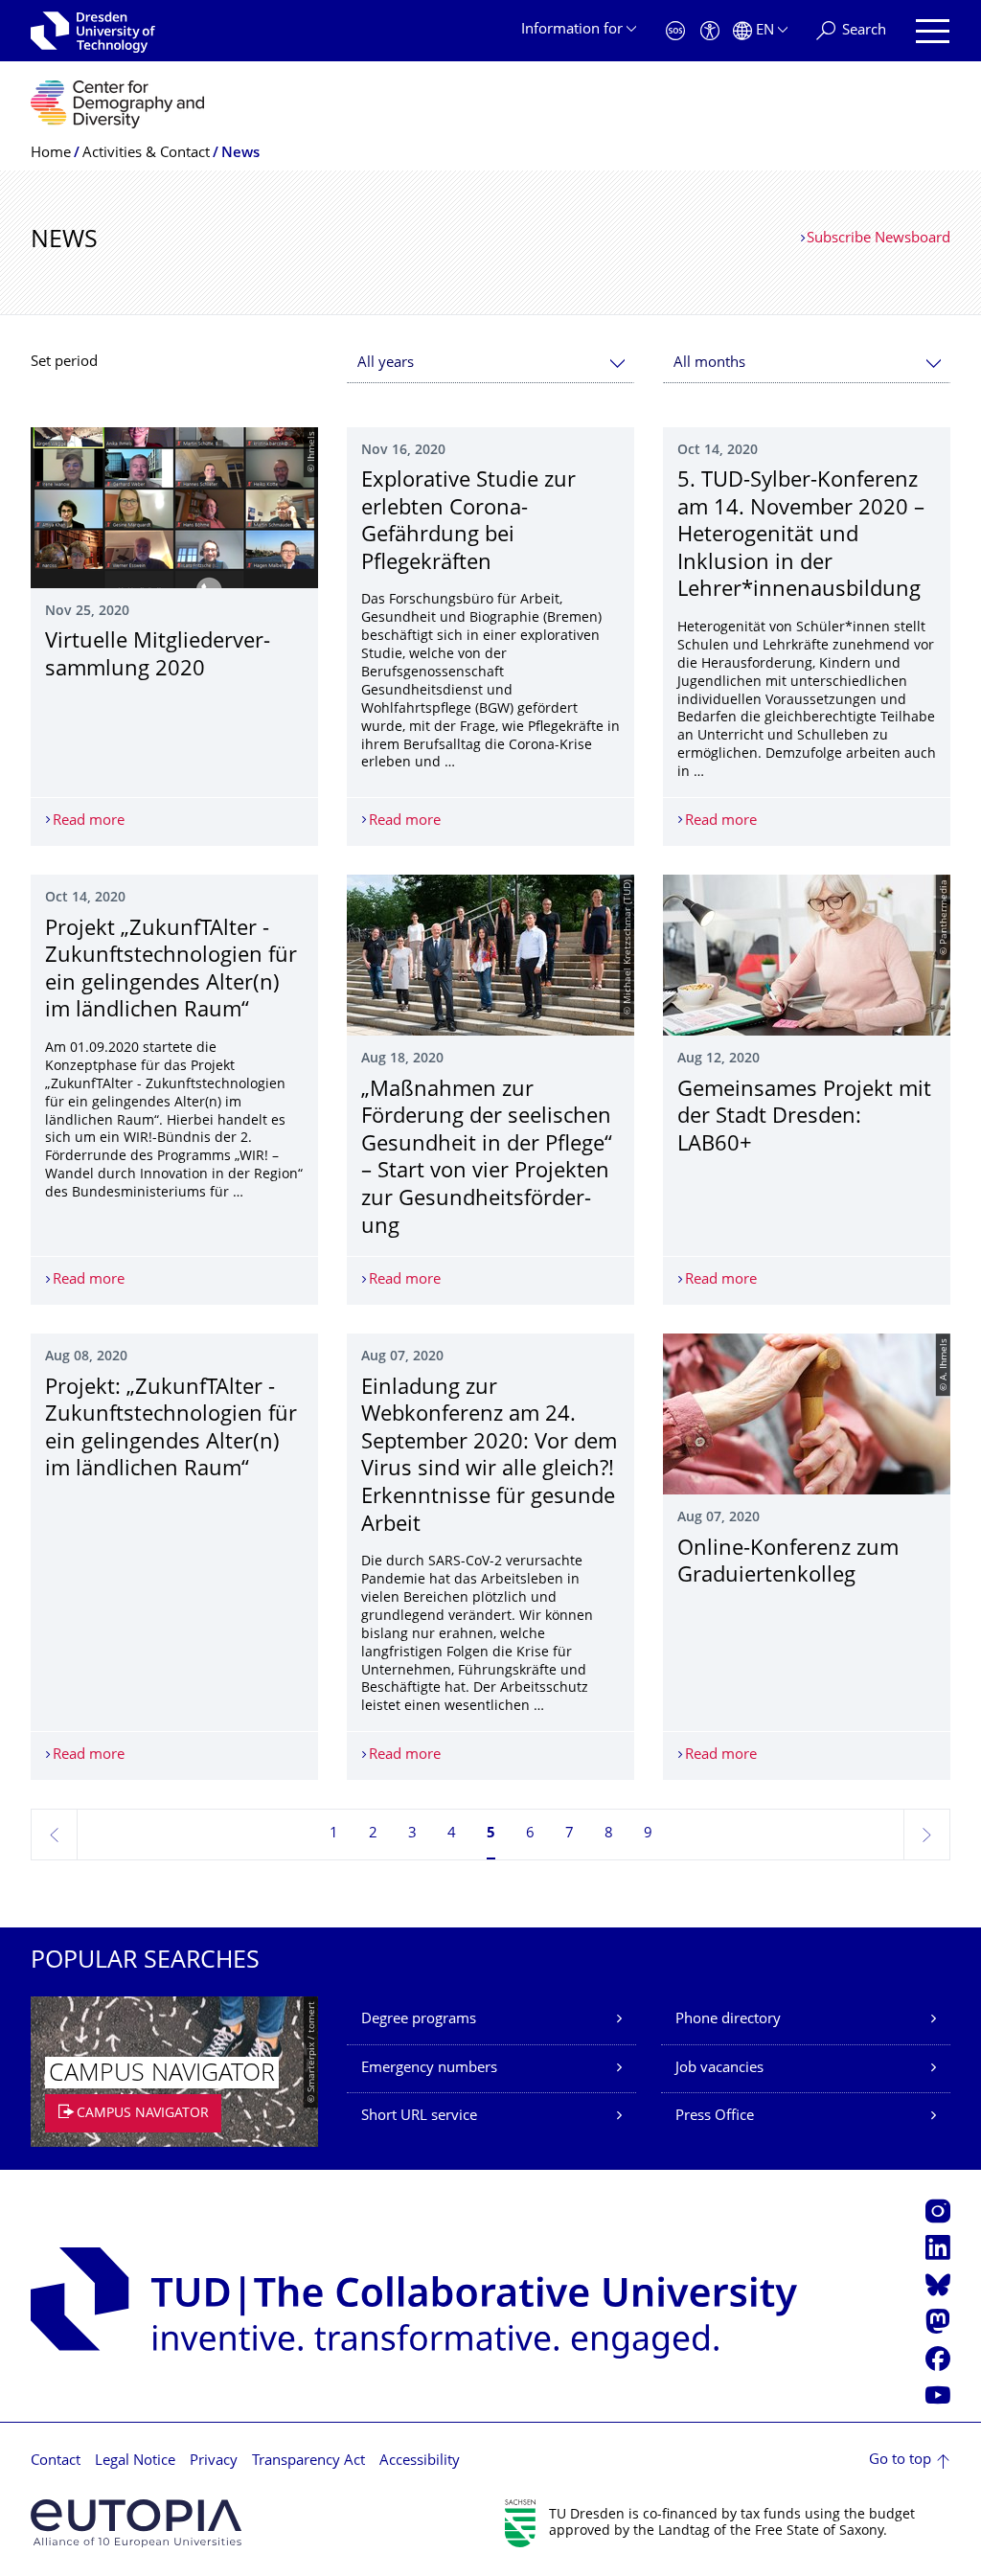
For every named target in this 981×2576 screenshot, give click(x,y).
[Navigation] (933, 31)
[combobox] (490, 364)
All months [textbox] (709, 364)
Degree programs (419, 2020)
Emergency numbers (429, 2069)
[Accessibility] (710, 31)
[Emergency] (675, 31)
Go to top (900, 2461)
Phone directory (728, 2020)
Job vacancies (719, 2069)
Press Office (715, 2117)
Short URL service (419, 2117)
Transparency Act (308, 2462)
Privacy (214, 2462)
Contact (56, 2462)
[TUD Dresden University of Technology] (93, 31)
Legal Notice (135, 2462)
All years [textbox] (386, 364)
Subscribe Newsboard (878, 239)
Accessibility (420, 2462)
